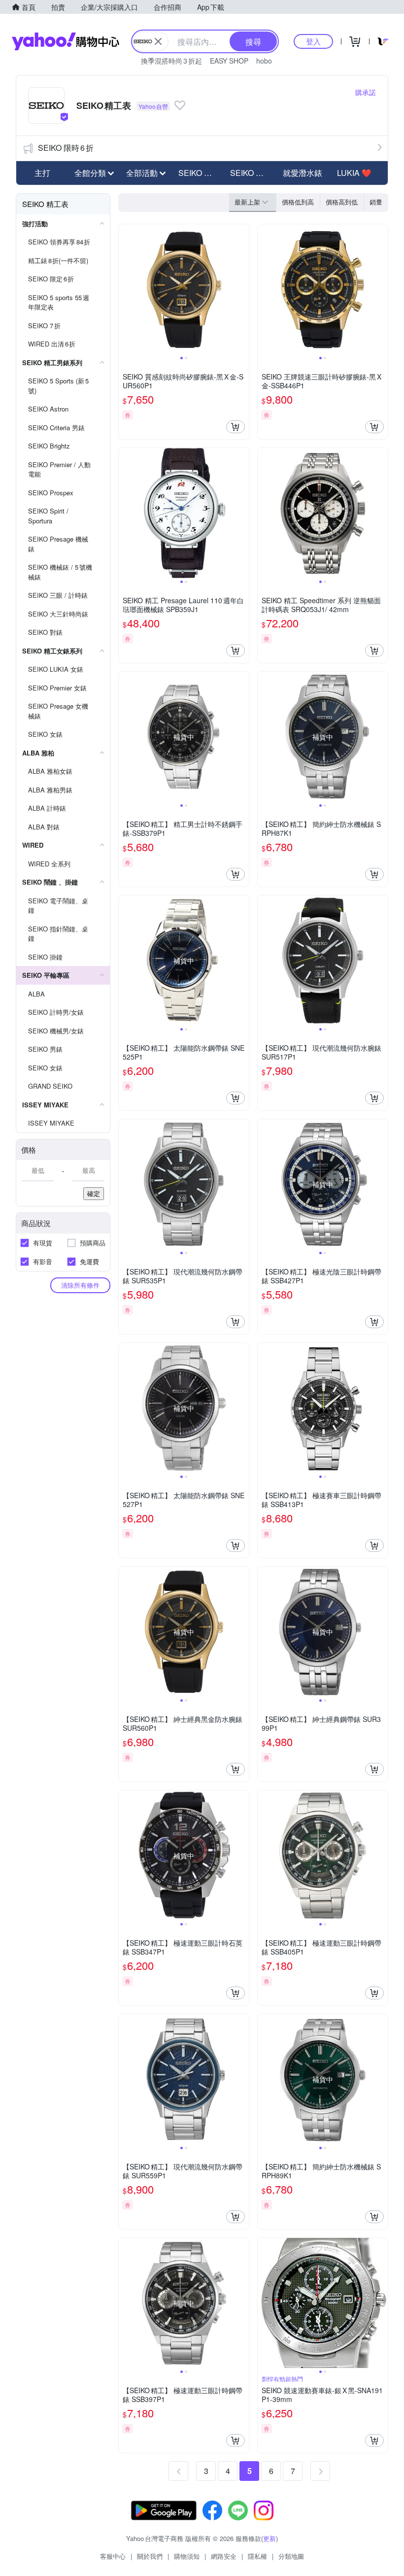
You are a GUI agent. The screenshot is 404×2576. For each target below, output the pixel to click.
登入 (313, 41)
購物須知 (187, 2556)
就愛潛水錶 (303, 173)
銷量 (376, 202)
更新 (269, 2538)
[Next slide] (242, 289)
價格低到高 (298, 202)
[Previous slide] (125, 289)
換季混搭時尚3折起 (171, 61)
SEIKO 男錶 (199, 173)
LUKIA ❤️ (354, 173)
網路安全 (224, 2556)
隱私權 (257, 2556)
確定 (94, 1193)
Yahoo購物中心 (66, 41)
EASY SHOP (229, 61)
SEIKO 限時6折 (66, 148)
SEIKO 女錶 (251, 173)
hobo (264, 61)
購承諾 (366, 92)
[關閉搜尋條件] (158, 41)
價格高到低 (342, 202)
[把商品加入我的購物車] (236, 427)
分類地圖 (291, 2556)
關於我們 (150, 2556)
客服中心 (113, 2556)
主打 (42, 173)
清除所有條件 (80, 1285)
